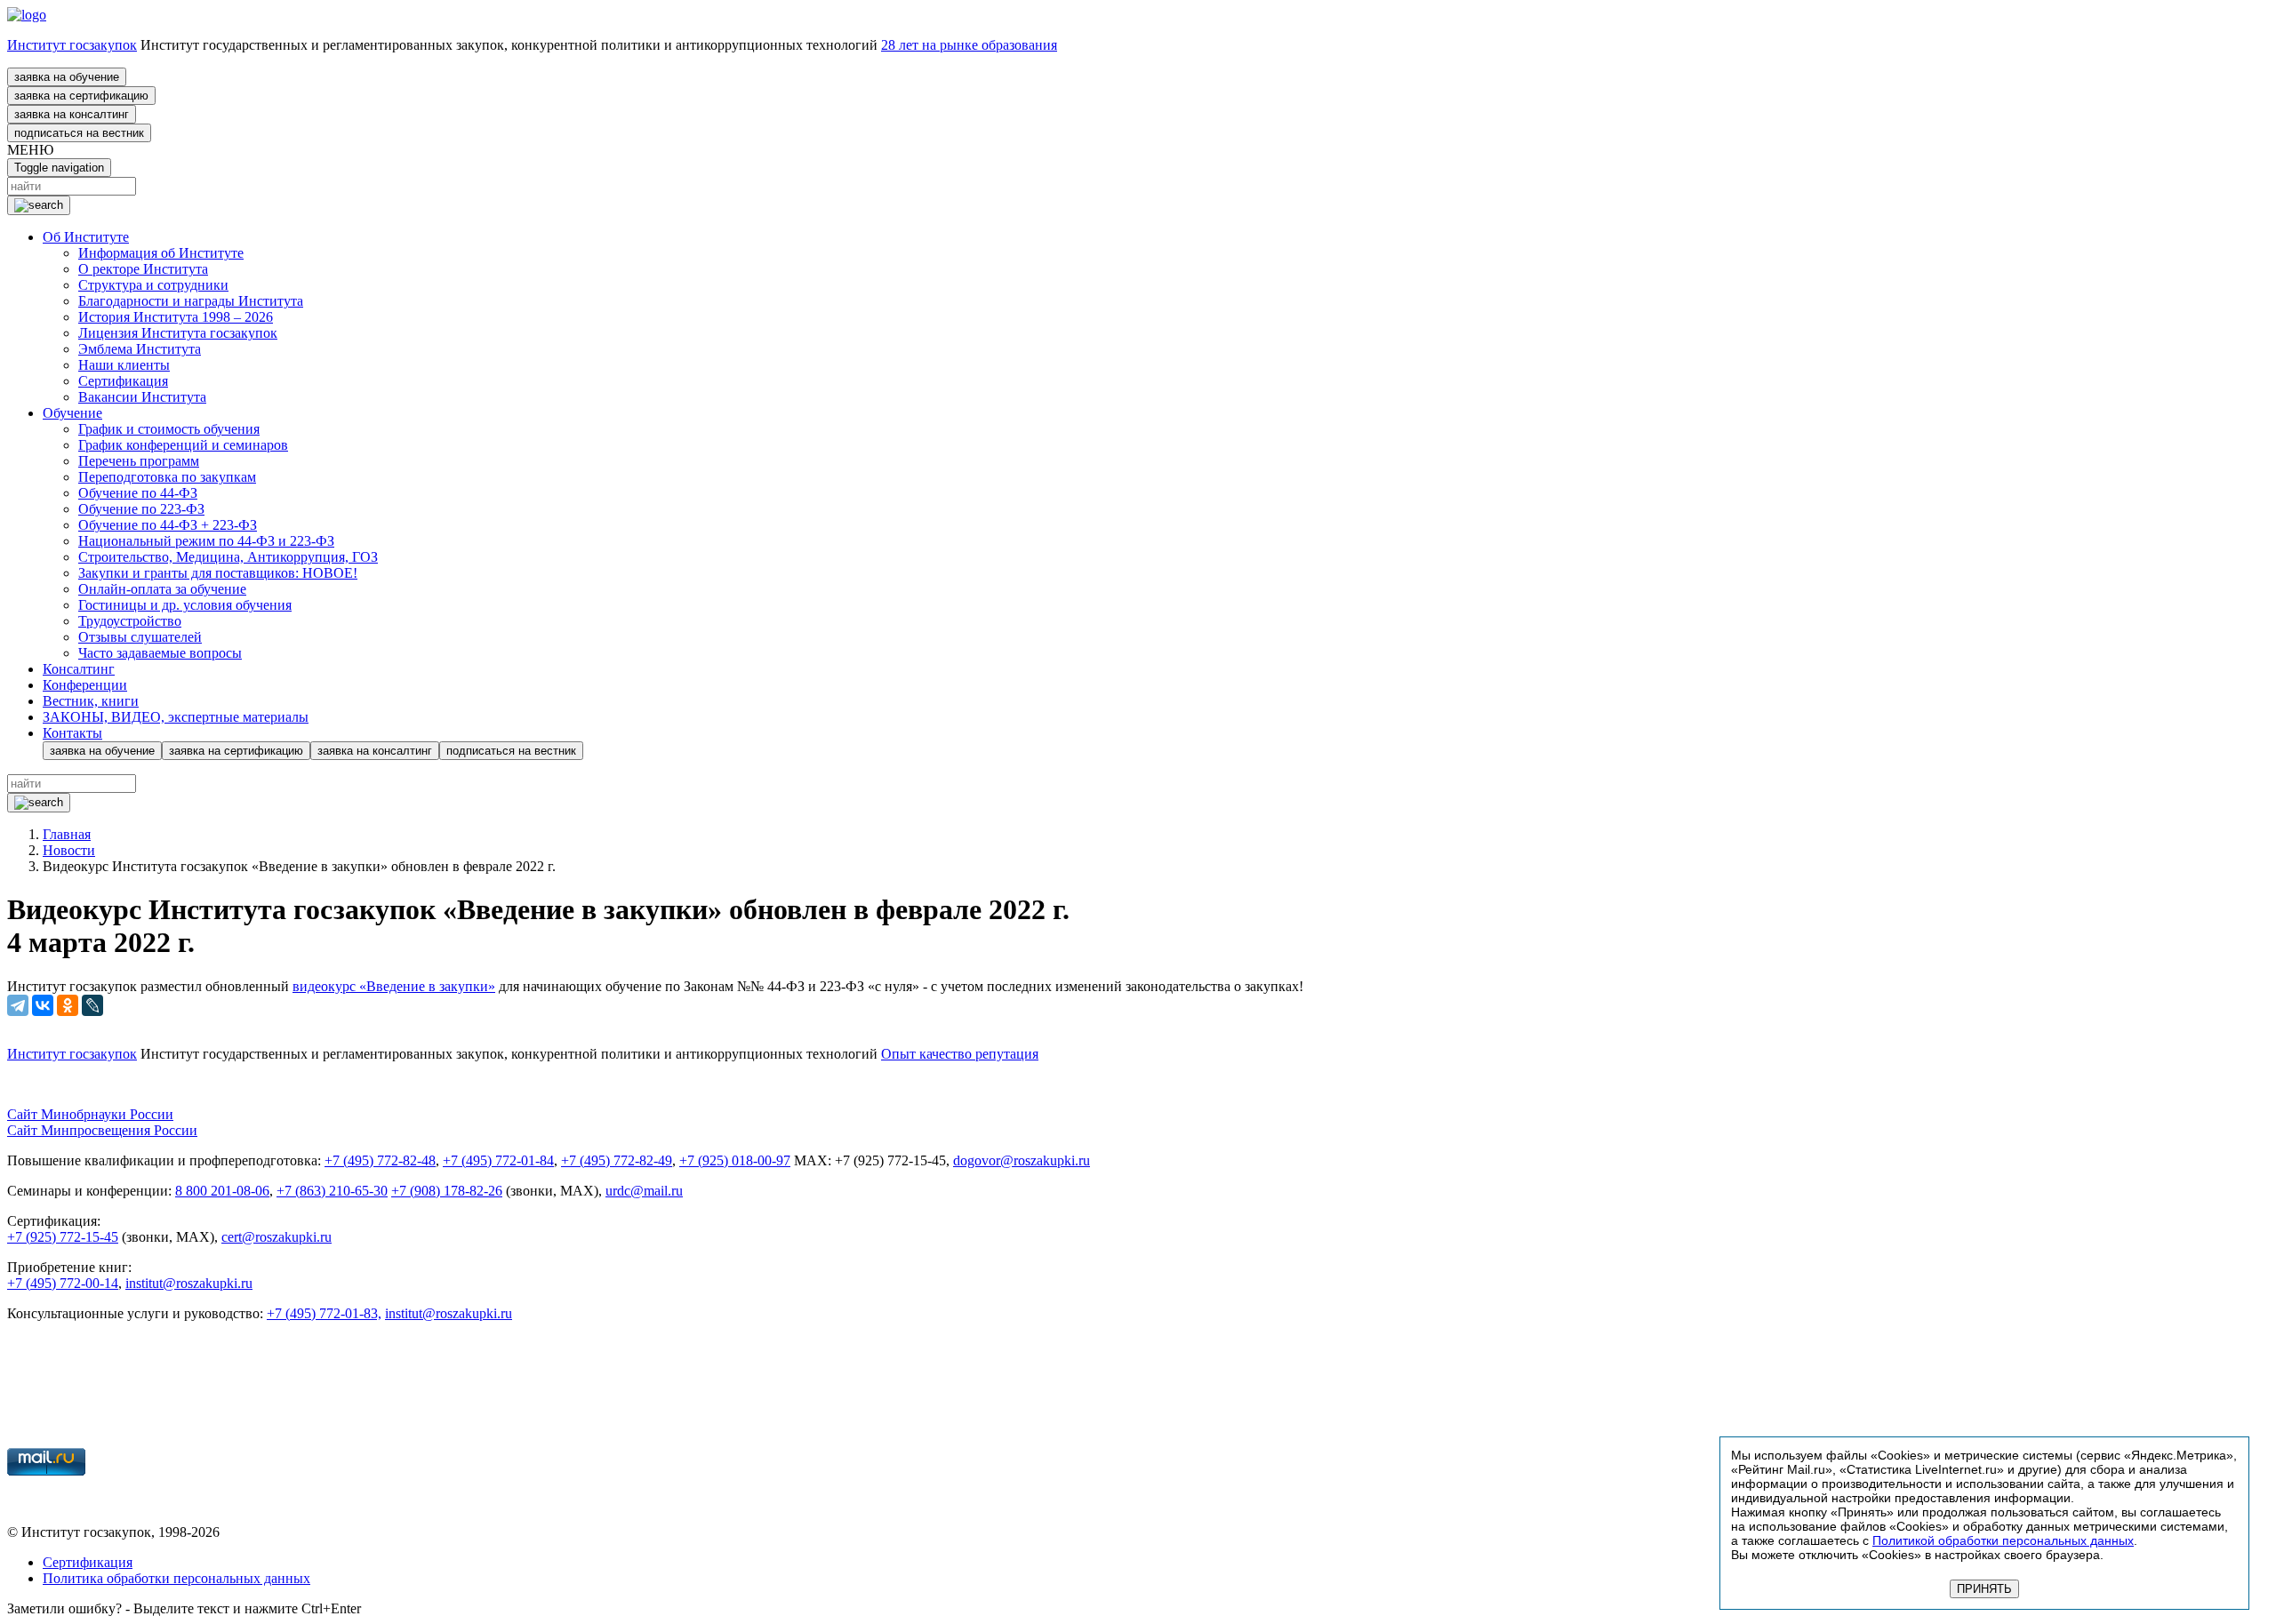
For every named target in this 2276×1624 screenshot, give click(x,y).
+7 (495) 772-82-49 (617, 1160)
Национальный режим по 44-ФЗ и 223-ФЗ (206, 541)
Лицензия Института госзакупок (178, 333)
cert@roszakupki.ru (276, 1237)
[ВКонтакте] (43, 1005)
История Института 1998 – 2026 (176, 317)
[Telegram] (18, 1005)
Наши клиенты (124, 365)
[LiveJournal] (92, 1005)
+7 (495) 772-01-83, (324, 1313)
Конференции (85, 685)
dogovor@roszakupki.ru (1022, 1160)
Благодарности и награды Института (191, 301)
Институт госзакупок (72, 45)
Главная (67, 834)
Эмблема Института (140, 349)
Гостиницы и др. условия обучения (185, 605)
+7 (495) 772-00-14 (63, 1283)
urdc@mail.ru (644, 1191)
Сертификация (123, 381)
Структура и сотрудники (153, 285)
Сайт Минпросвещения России (102, 1130)
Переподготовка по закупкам (167, 477)
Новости (69, 850)
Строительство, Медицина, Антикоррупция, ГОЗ (228, 557)
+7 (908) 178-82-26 (447, 1191)
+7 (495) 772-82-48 (380, 1160)
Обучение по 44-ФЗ (138, 493)
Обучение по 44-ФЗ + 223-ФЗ (168, 525)
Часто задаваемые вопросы (160, 653)
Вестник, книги (91, 701)
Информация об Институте (161, 253)
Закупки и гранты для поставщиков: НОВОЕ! (218, 573)
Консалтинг (79, 669)
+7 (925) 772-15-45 (63, 1237)
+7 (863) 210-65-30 (332, 1191)
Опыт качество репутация (960, 1054)
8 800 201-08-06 (222, 1191)
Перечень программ (139, 461)
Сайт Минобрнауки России (90, 1114)
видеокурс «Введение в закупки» (394, 986)
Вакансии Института (142, 397)
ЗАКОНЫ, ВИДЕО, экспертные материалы (176, 717)
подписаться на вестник (79, 133)
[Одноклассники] (68, 1005)
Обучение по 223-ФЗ (141, 509)
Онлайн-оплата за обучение (162, 589)
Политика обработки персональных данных (176, 1578)
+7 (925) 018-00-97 (735, 1160)
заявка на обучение (67, 77)
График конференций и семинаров (183, 445)
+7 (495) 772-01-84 (498, 1160)
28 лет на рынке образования (969, 45)
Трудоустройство (130, 621)
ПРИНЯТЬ (1984, 1589)
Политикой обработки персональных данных (2003, 1540)
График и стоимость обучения (169, 429)
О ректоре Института (143, 269)
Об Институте (86, 237)
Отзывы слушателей (140, 637)
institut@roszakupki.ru (189, 1283)
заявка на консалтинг (72, 114)
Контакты (72, 733)
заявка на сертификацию (81, 96)
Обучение (72, 413)
